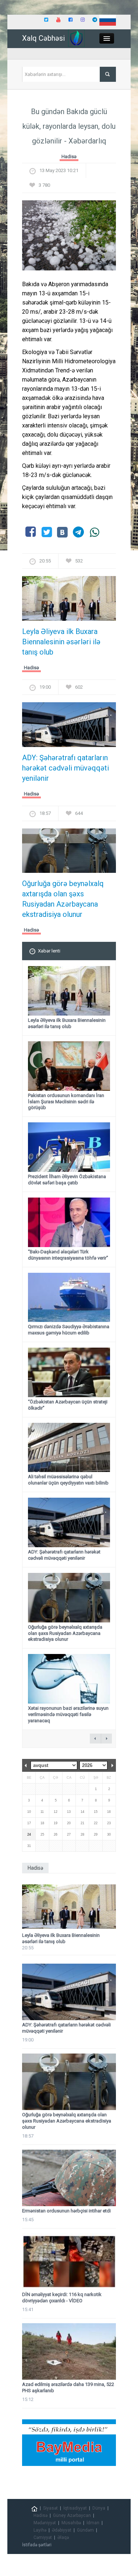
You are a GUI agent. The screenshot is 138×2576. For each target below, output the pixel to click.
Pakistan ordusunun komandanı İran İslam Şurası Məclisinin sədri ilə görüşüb (66, 1102)
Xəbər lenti (49, 951)
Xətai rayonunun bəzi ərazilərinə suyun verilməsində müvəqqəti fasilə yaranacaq (68, 1714)
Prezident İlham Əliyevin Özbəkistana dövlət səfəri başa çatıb (67, 1180)
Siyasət (50, 2508)
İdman (93, 2523)
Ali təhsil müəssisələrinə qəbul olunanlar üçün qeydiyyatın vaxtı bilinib (68, 1480)
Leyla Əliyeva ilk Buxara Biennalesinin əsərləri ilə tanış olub (61, 642)
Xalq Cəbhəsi (43, 38)
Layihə (40, 2530)
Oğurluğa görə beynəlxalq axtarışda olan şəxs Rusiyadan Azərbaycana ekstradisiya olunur (63, 899)
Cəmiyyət (43, 2537)
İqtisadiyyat (75, 2508)
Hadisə (69, 156)
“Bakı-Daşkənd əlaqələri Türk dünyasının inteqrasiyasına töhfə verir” (68, 1255)
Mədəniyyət (45, 2523)
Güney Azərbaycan (72, 2515)
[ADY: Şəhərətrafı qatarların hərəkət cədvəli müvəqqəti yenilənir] (69, 727)
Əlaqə (63, 2537)
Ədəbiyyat (62, 2530)
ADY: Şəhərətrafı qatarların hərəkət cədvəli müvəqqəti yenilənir (66, 768)
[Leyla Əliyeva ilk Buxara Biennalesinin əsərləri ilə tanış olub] (69, 601)
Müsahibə (71, 2523)
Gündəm (85, 2530)
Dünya (99, 2508)
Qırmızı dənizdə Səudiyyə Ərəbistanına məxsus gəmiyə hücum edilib (69, 1330)
